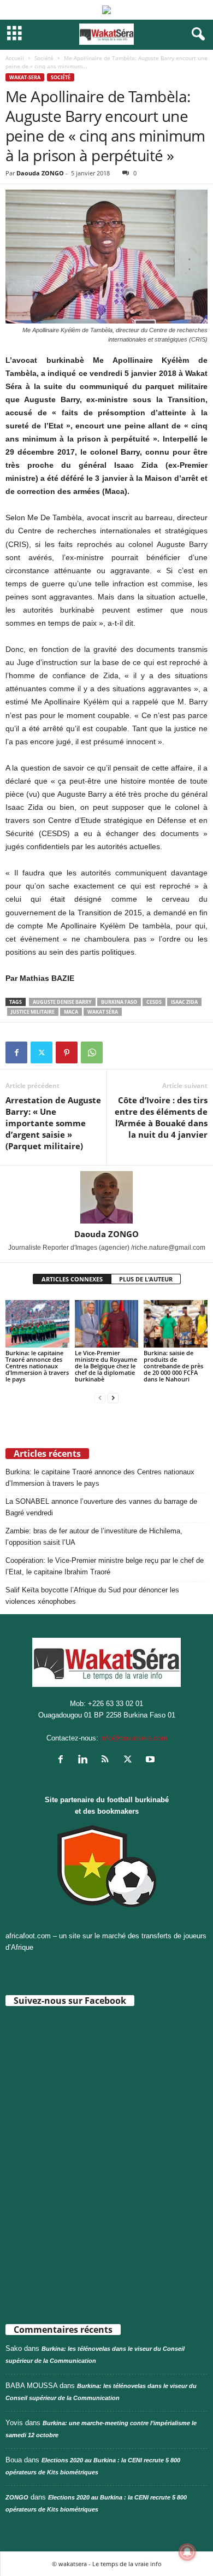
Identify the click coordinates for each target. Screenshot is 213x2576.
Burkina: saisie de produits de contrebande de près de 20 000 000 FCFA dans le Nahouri (173, 1366)
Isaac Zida (184, 1002)
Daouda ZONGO (40, 173)
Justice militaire (33, 1012)
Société (44, 58)
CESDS (154, 1002)
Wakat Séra (103, 1012)
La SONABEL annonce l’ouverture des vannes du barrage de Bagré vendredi (101, 1507)
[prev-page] (100, 1398)
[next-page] (113, 1398)
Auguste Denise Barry (62, 1002)
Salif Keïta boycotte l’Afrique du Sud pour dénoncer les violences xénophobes (92, 1596)
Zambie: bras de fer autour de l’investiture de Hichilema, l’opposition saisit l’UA (94, 1537)
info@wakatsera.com (134, 1738)
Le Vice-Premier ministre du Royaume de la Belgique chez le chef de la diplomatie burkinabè (106, 1366)
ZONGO (17, 2497)
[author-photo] (106, 1197)
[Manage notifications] (187, 2552)
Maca (71, 1012)
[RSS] (108, 1760)
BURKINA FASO (119, 1002)
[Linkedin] (85, 1760)
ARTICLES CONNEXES (72, 1279)
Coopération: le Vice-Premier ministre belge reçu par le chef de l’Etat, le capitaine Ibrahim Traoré (105, 1566)
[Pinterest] (67, 1052)
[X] (42, 1052)
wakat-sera (25, 77)
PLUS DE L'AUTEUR (146, 1279)
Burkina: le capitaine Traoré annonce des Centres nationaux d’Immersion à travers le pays (37, 1366)
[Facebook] (16, 1052)
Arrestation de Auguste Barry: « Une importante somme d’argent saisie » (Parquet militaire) (53, 1123)
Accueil (15, 58)
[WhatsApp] (92, 1052)
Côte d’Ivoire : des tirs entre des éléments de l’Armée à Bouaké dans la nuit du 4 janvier (161, 1117)
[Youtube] (152, 1760)
